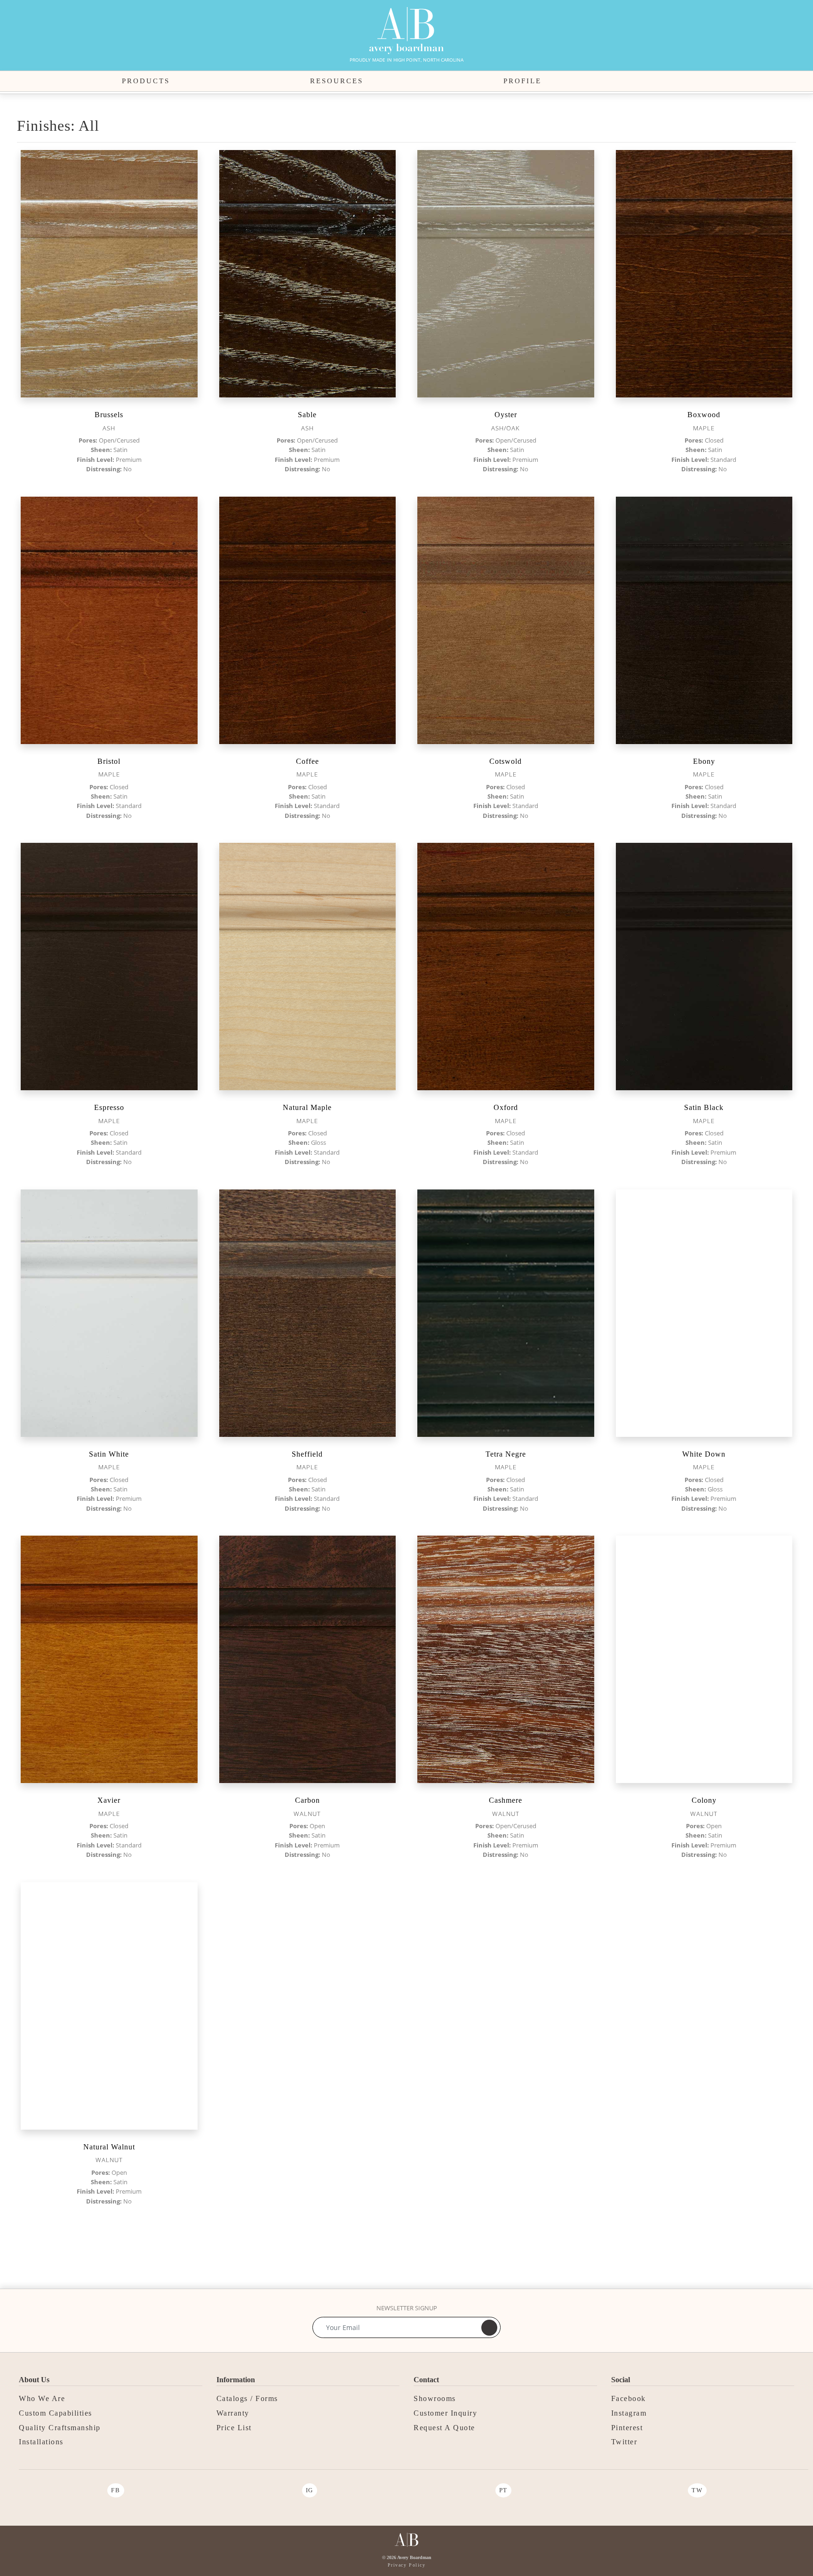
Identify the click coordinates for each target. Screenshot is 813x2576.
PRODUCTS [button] (146, 81)
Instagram (629, 2413)
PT (503, 2490)
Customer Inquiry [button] (445, 2413)
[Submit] (489, 2328)
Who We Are (42, 2398)
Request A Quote (444, 2428)
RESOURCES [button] (337, 81)
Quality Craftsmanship (60, 2428)
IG (310, 2490)
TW (697, 2490)
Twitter (624, 2442)
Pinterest (627, 2428)
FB (116, 2490)
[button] (686, 81)
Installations (41, 2442)
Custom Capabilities (56, 2413)
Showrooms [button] (435, 2398)
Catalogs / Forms (247, 2398)
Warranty (233, 2413)
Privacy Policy (406, 2565)
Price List (234, 2428)
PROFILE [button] (522, 81)
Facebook (629, 2398)
